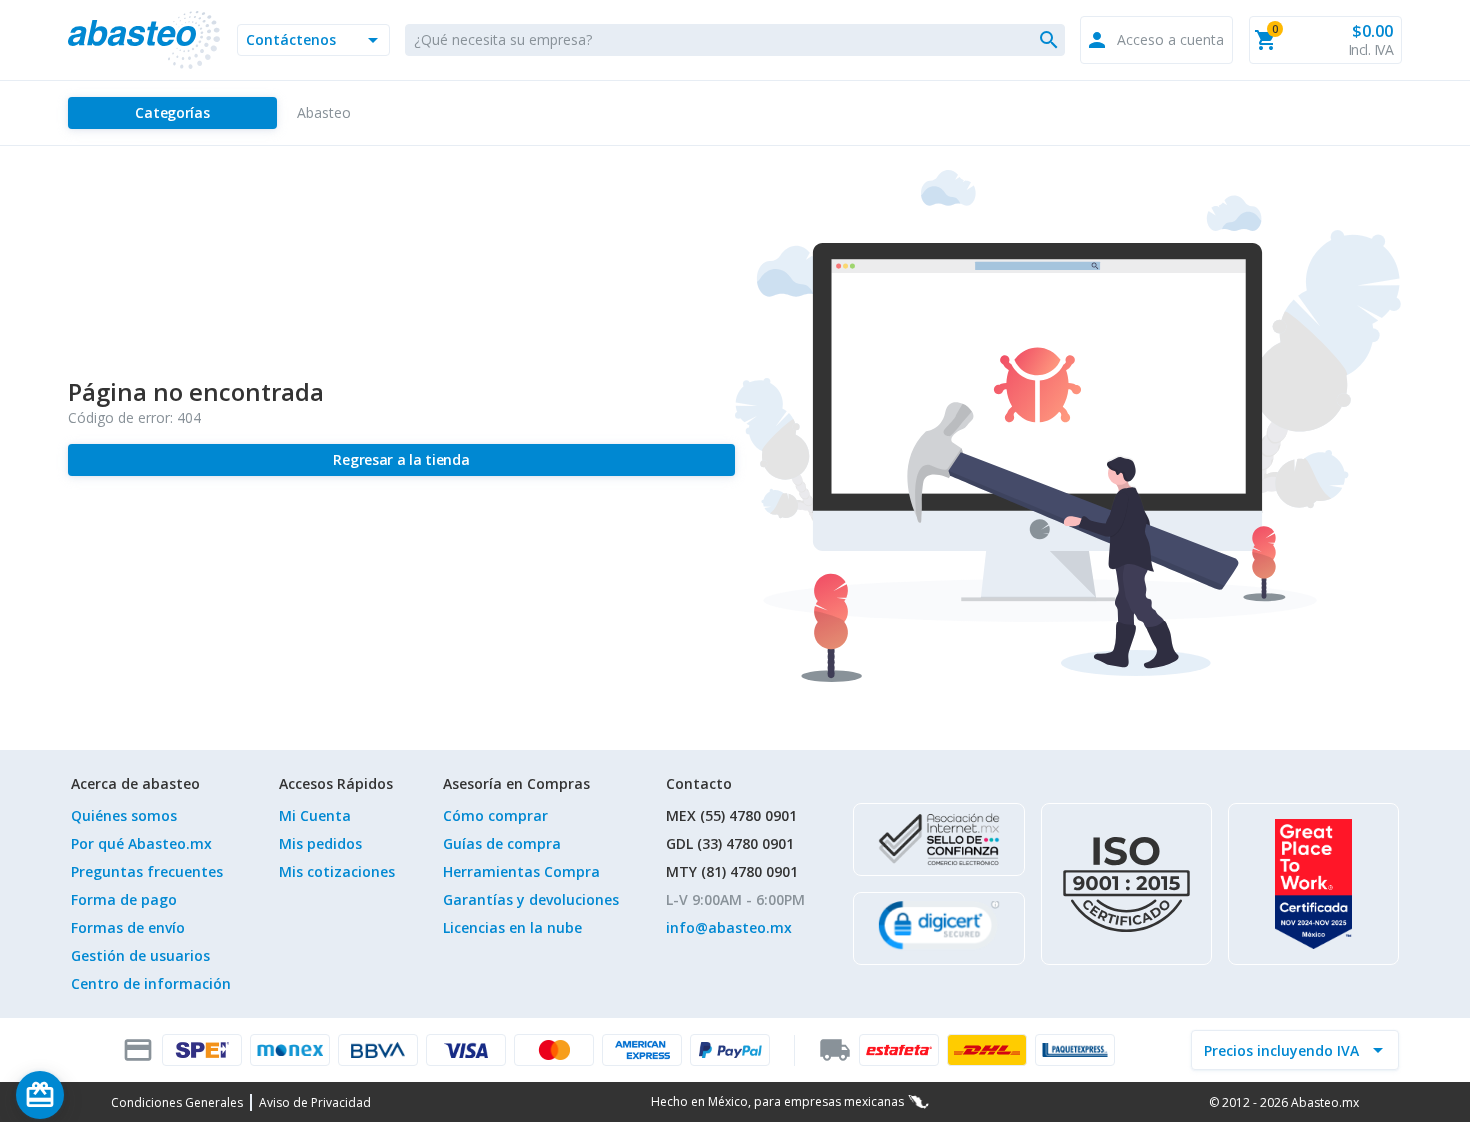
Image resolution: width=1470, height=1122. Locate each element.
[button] (313, 40)
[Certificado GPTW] (1313, 884)
